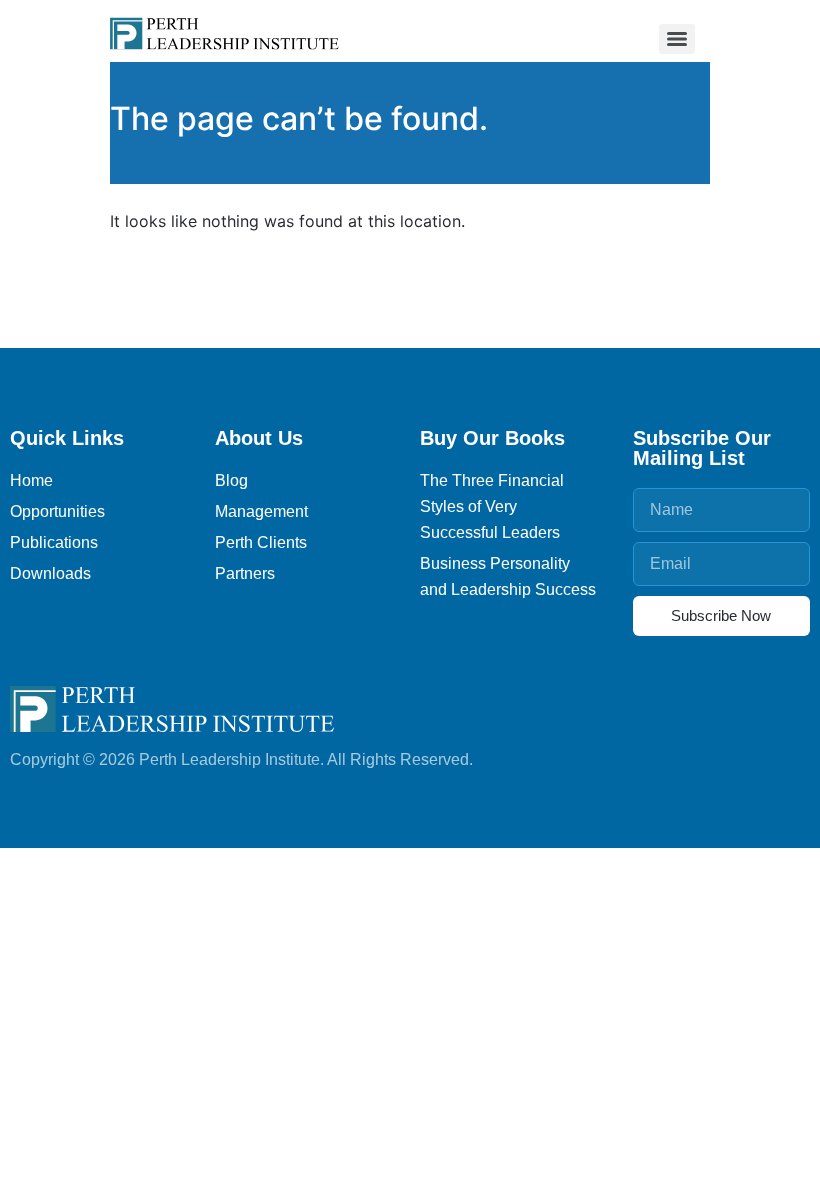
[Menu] (677, 39)
